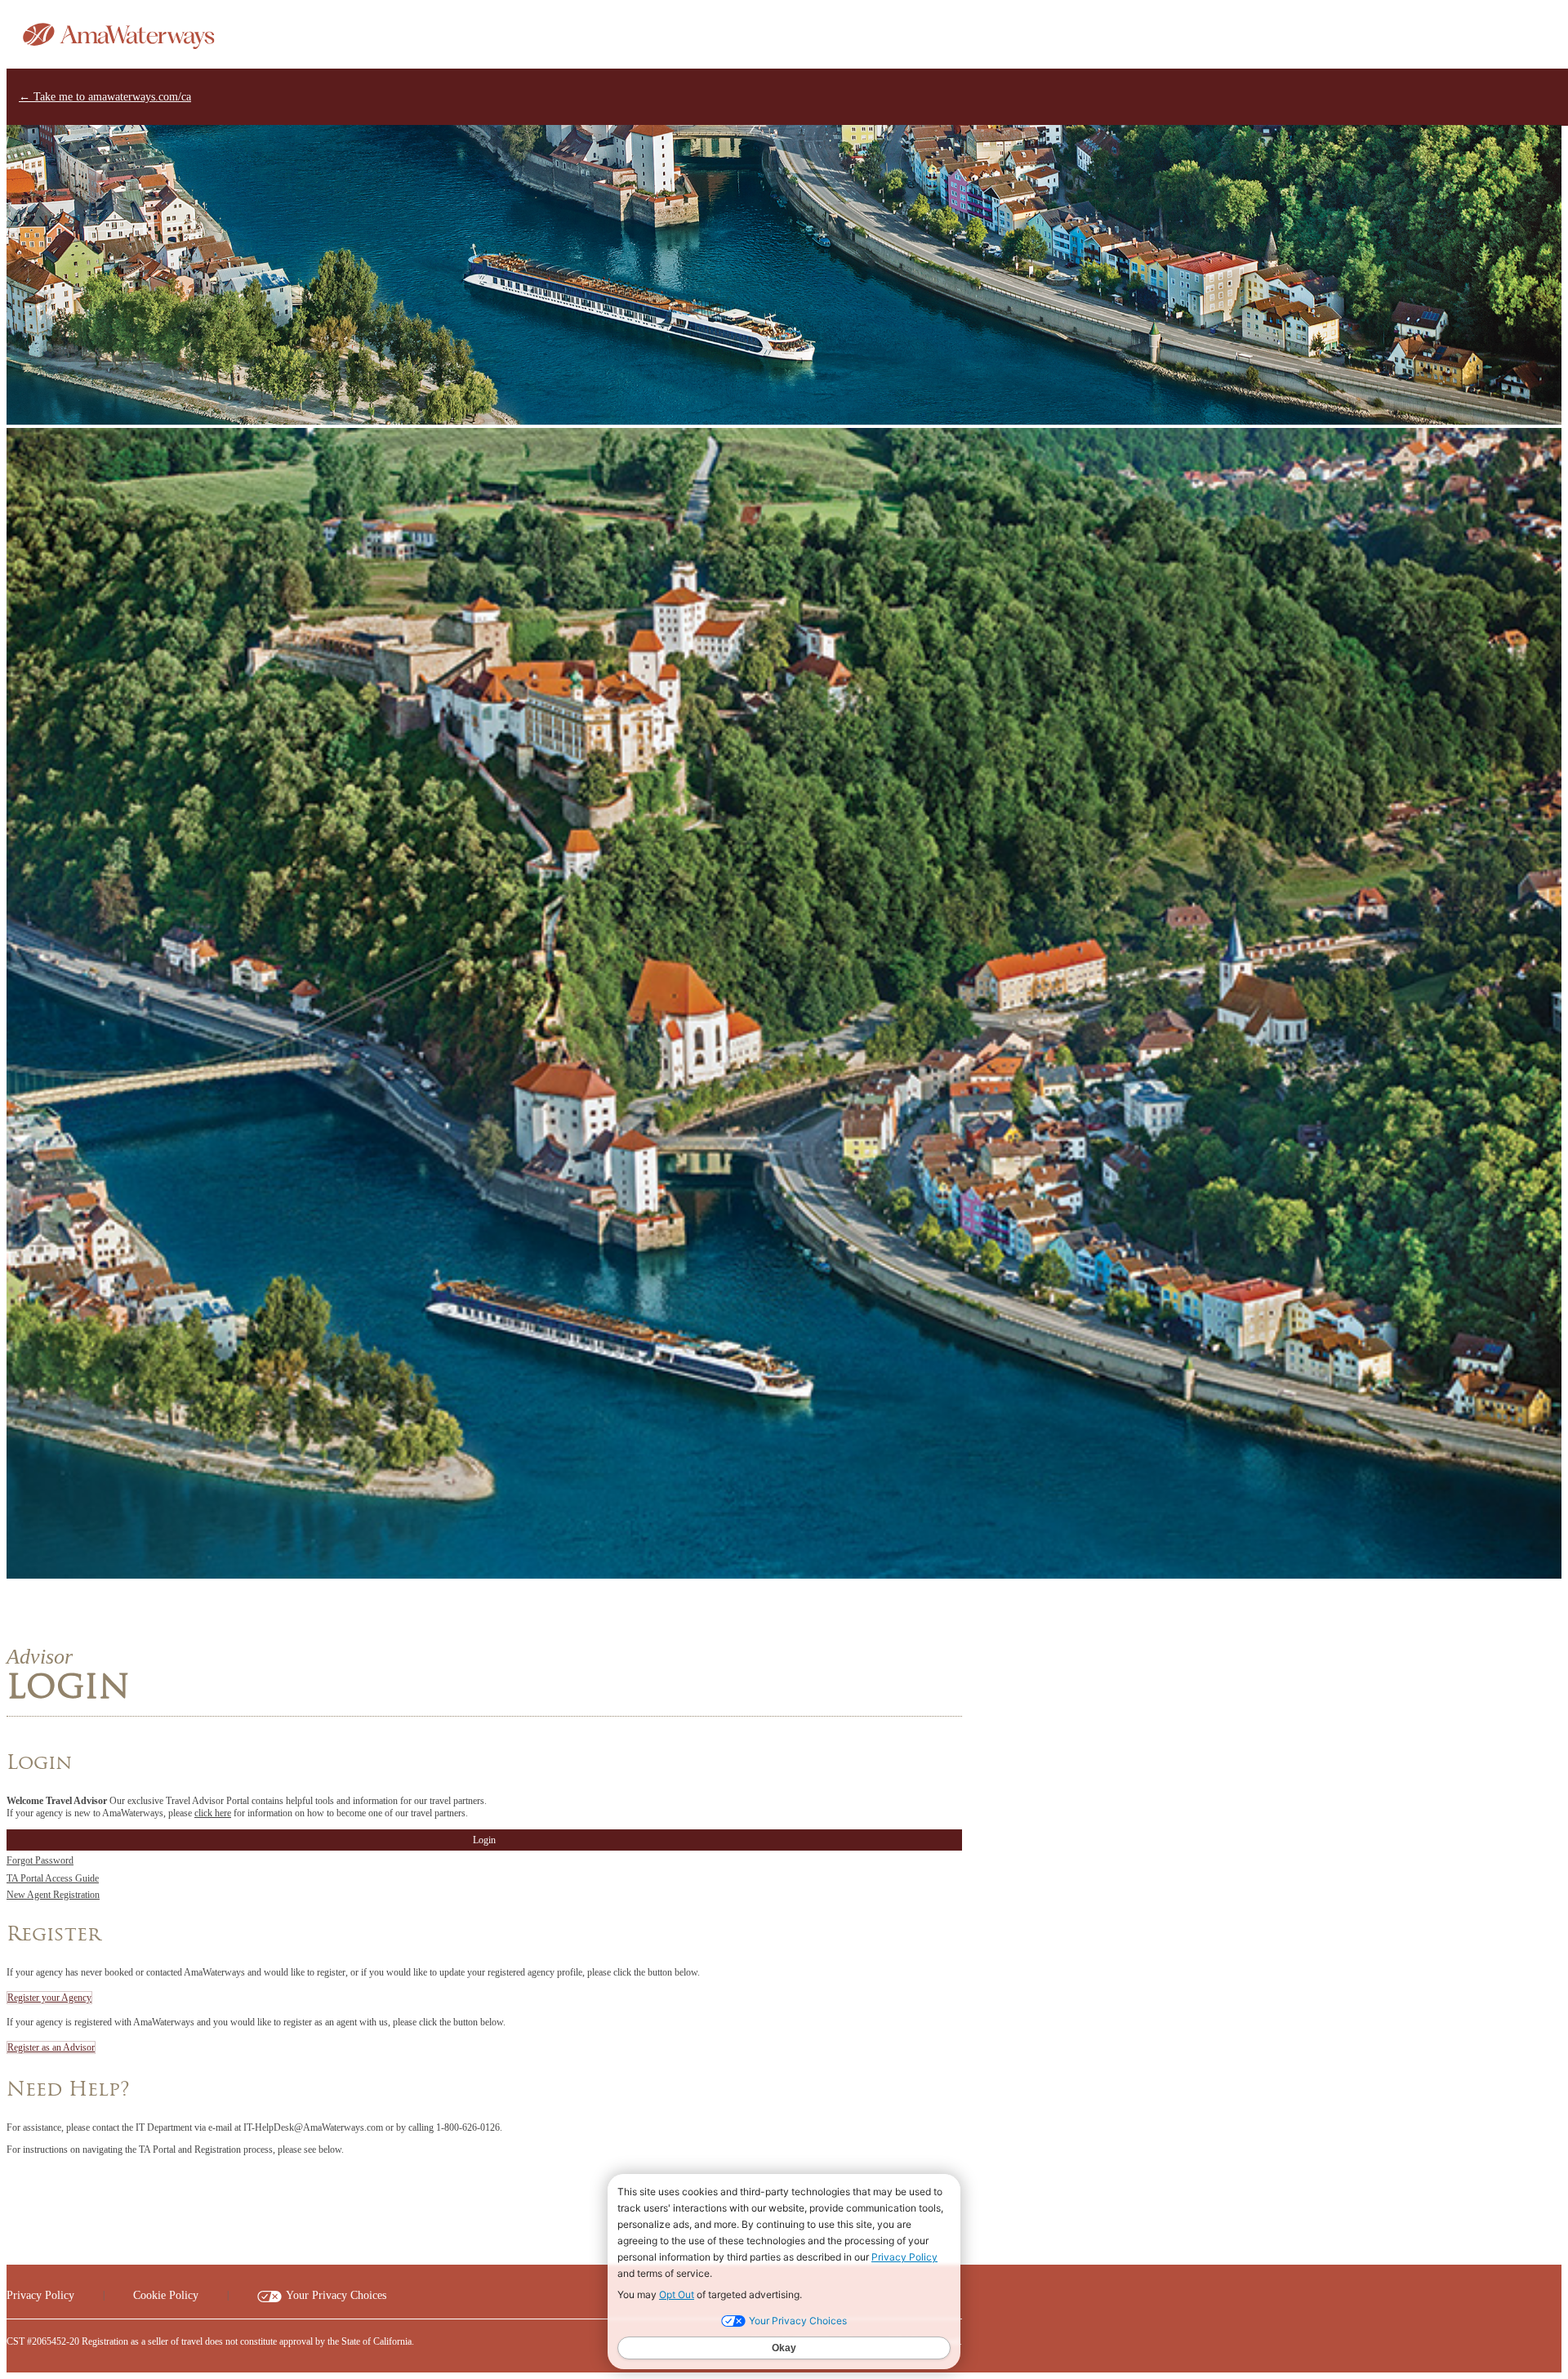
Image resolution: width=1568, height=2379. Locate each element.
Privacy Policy (40, 2295)
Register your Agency (49, 1998)
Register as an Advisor (51, 2047)
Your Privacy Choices (336, 2295)
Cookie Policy (166, 2295)
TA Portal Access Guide (53, 1878)
